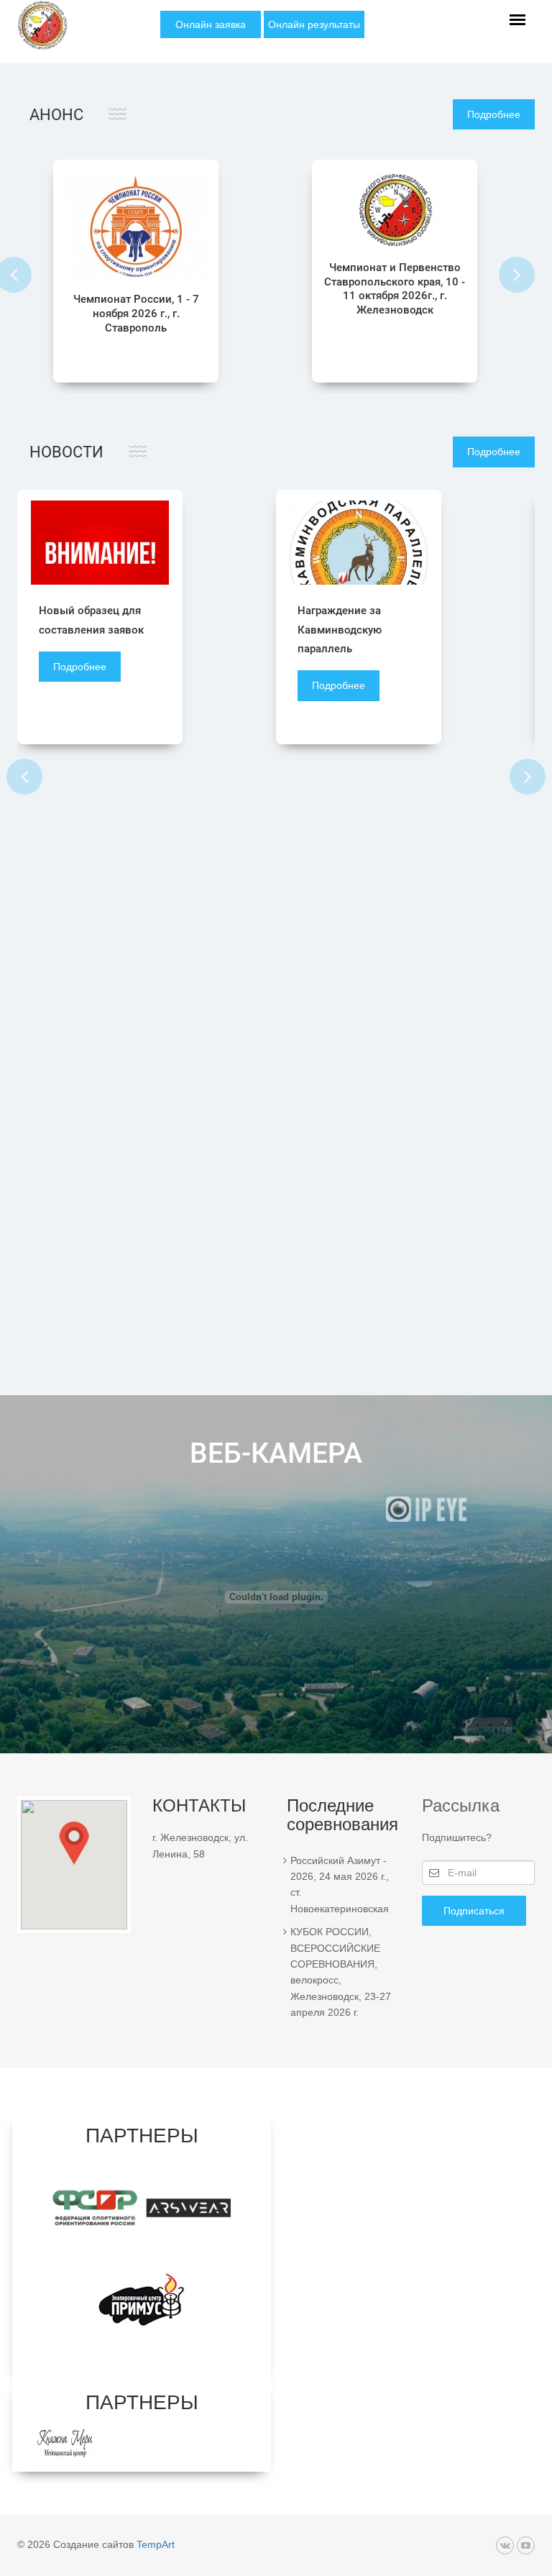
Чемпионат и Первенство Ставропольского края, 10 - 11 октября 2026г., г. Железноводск (395, 289)
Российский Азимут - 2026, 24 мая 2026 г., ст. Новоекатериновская (340, 1885)
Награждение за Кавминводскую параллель (340, 630)
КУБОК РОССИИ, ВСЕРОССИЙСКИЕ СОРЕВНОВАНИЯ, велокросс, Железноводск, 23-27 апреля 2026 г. (341, 1972)
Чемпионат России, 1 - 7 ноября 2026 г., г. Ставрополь (136, 314)
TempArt (156, 2544)
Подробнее (494, 114)
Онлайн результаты (314, 24)
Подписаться (474, 1911)
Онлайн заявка (211, 24)
